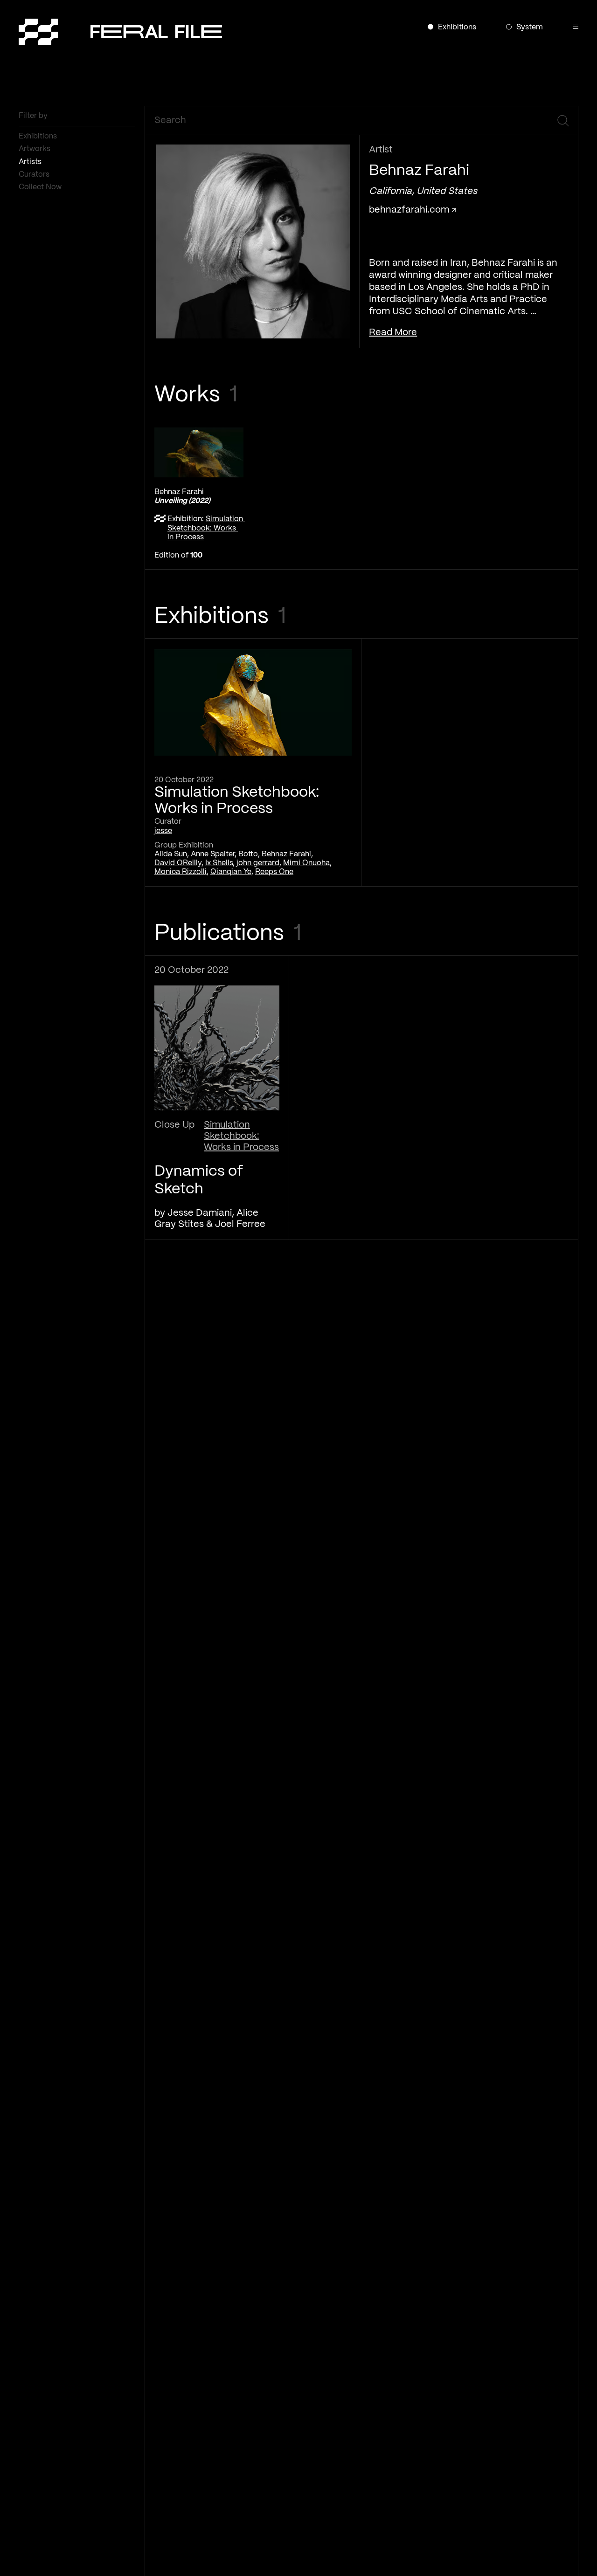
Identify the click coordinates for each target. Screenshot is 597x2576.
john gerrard (258, 863)
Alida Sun (171, 854)
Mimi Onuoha (306, 863)
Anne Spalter (213, 854)
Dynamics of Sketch (199, 1180)
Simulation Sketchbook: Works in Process (206, 528)
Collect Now (41, 187)
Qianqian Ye (231, 872)
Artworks (35, 149)
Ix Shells (219, 863)
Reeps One (274, 872)
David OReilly (178, 863)
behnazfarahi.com (410, 210)
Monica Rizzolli (180, 872)
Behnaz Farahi (286, 854)
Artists (31, 162)
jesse (163, 831)
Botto (248, 854)
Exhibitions (39, 136)
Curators (35, 175)
